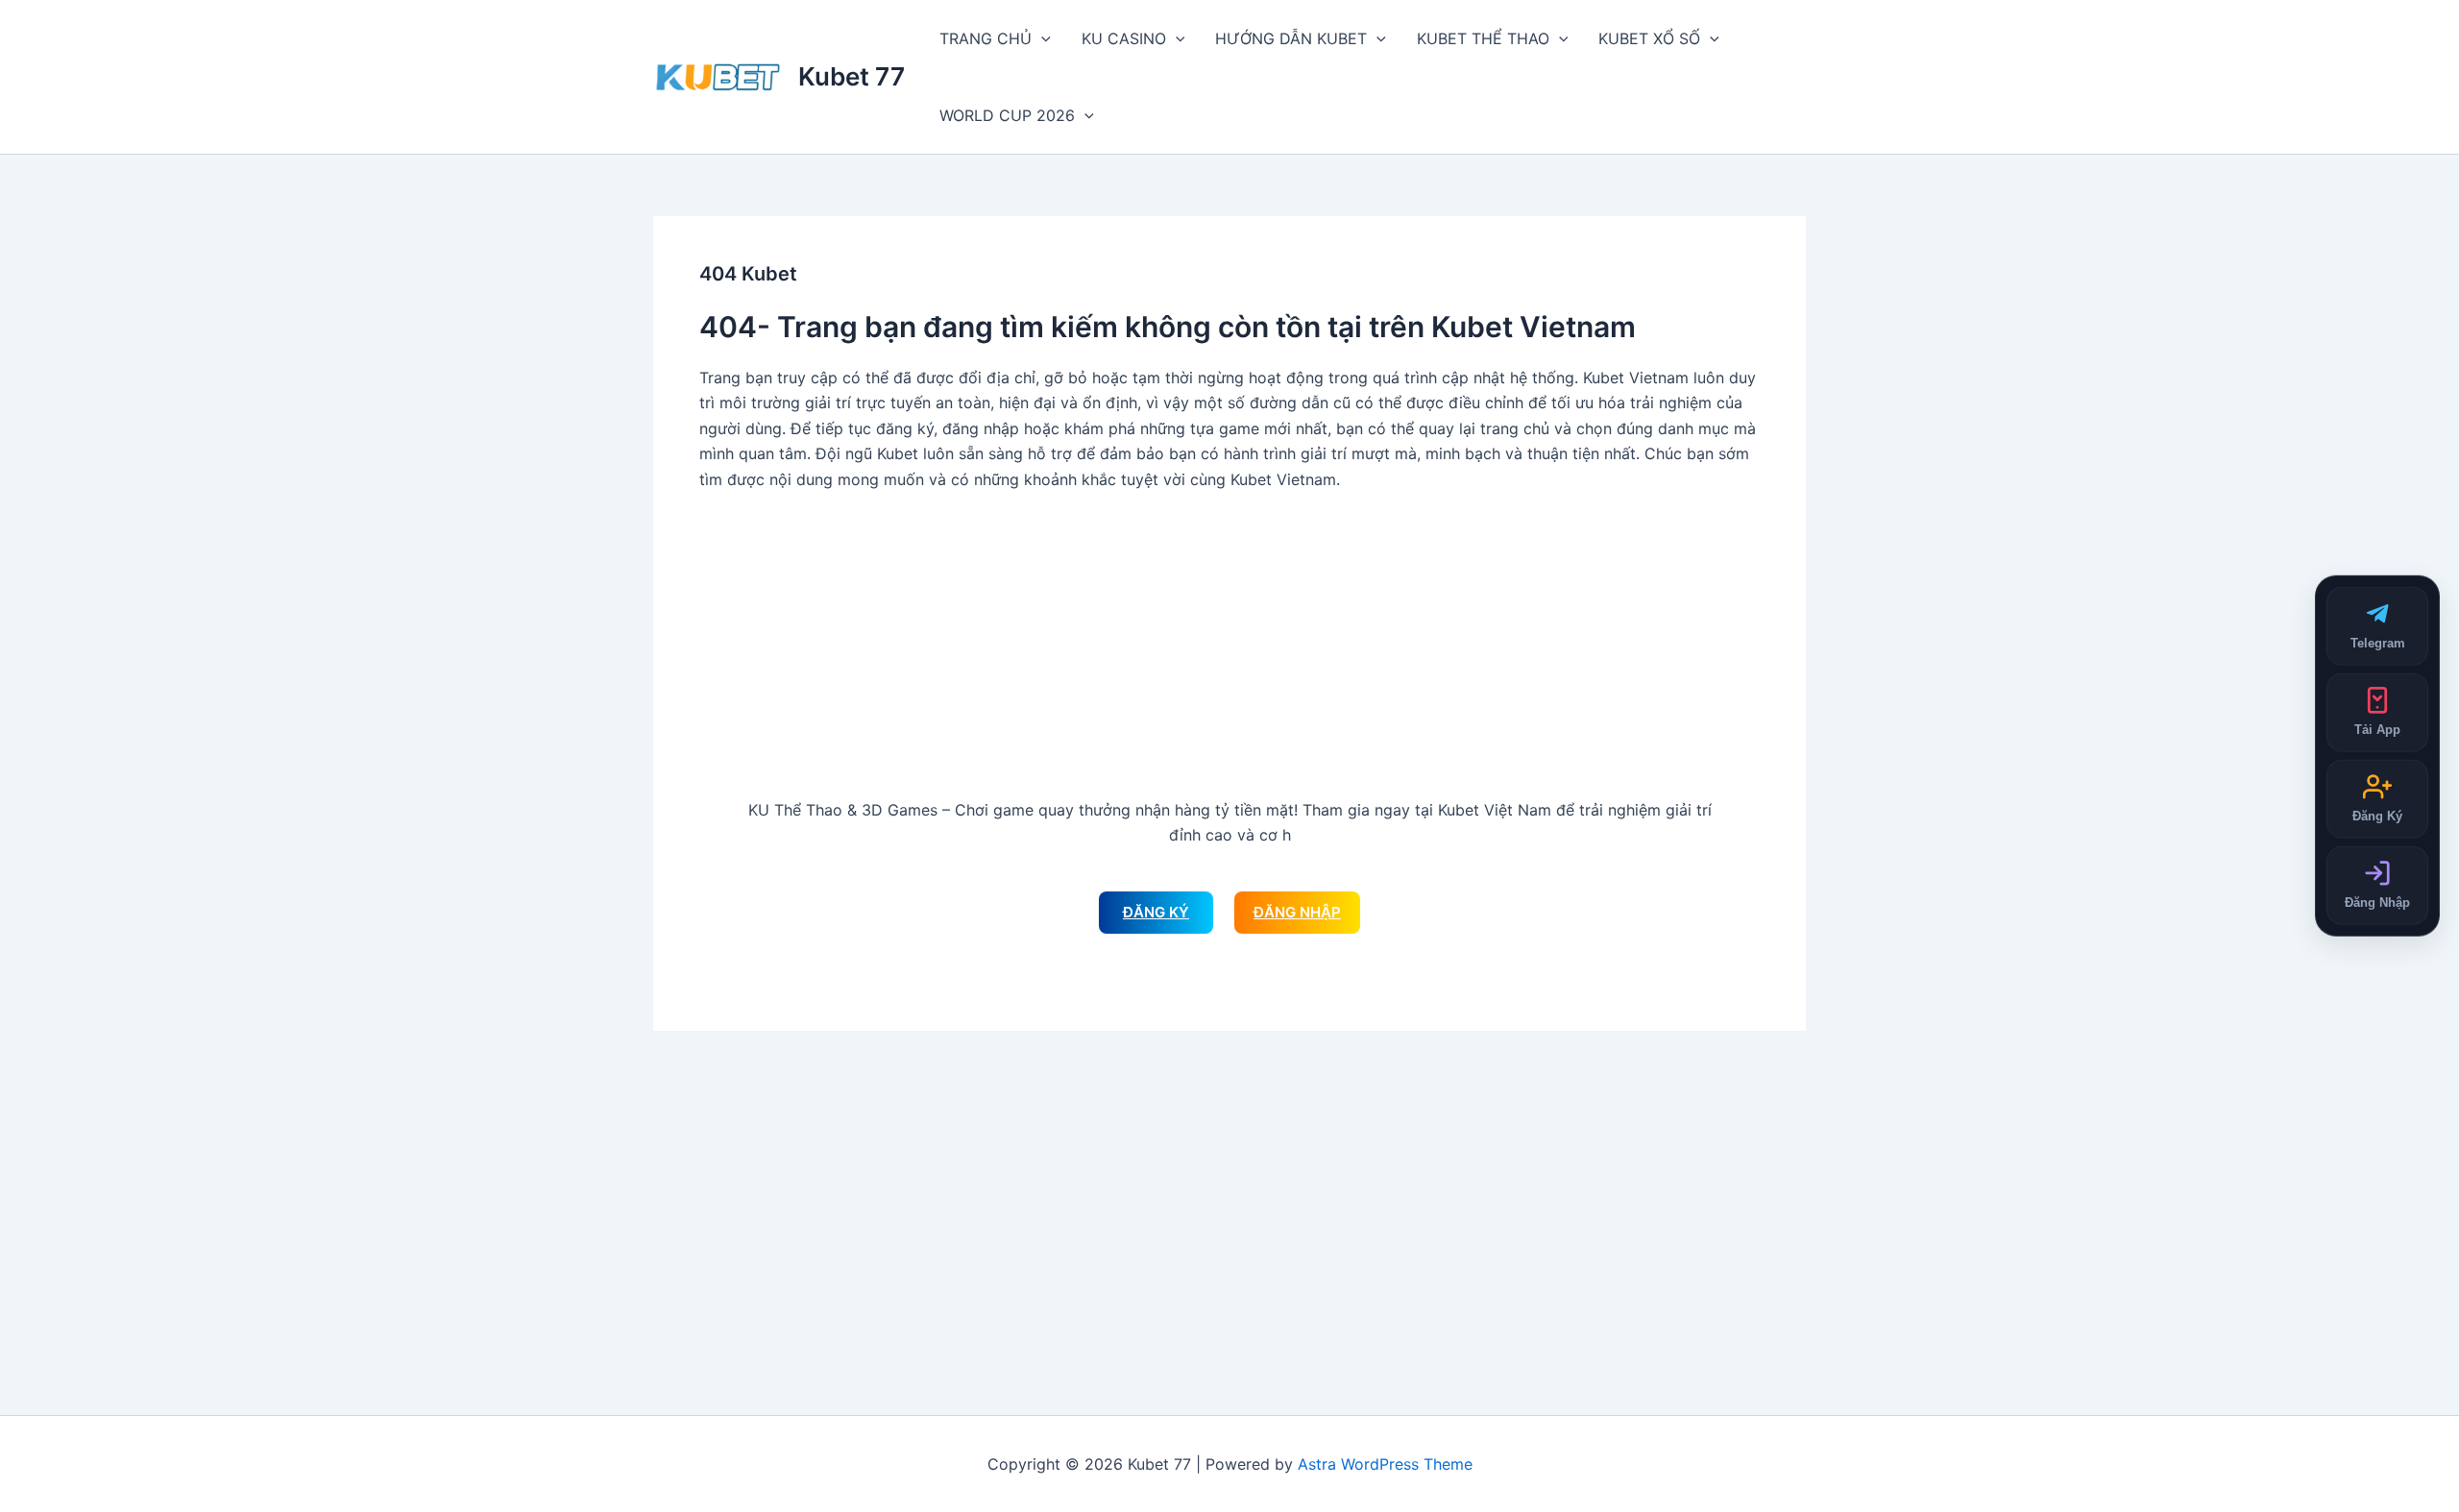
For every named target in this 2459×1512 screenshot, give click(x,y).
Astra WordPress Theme (1385, 1464)
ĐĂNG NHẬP (1297, 912)
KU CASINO (1124, 38)
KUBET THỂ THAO (1483, 38)
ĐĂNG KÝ (1156, 912)
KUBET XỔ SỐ (1649, 38)
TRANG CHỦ (986, 38)
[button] (1041, 38)
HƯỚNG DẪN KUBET (1291, 38)
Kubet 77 (852, 76)
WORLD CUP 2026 (1007, 115)
